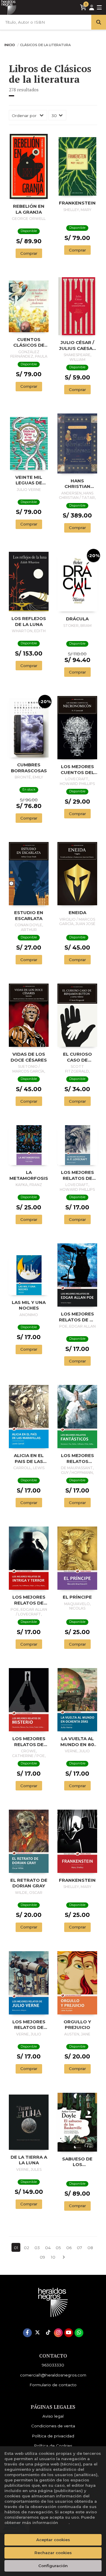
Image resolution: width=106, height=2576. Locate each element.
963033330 (53, 2365)
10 (53, 2257)
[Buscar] (99, 22)
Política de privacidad (53, 2436)
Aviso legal (53, 2416)
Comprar (29, 253)
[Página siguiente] (64, 2257)
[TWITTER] (38, 2333)
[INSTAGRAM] (58, 2333)
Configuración (53, 2566)
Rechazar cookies (53, 2553)
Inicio (10, 45)
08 (90, 2248)
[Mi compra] (83, 7)
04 (48, 2248)
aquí (64, 2523)
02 (26, 2248)
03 (37, 2248)
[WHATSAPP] (79, 2333)
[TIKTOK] (48, 2333)
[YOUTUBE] (69, 2333)
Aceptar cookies (53, 2540)
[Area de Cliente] (92, 8)
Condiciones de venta (53, 2426)
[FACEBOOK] (27, 2333)
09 (42, 2257)
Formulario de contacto (53, 2385)
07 (79, 2248)
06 (69, 2248)
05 (58, 2248)
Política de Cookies (53, 2446)
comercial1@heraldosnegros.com (53, 2375)
